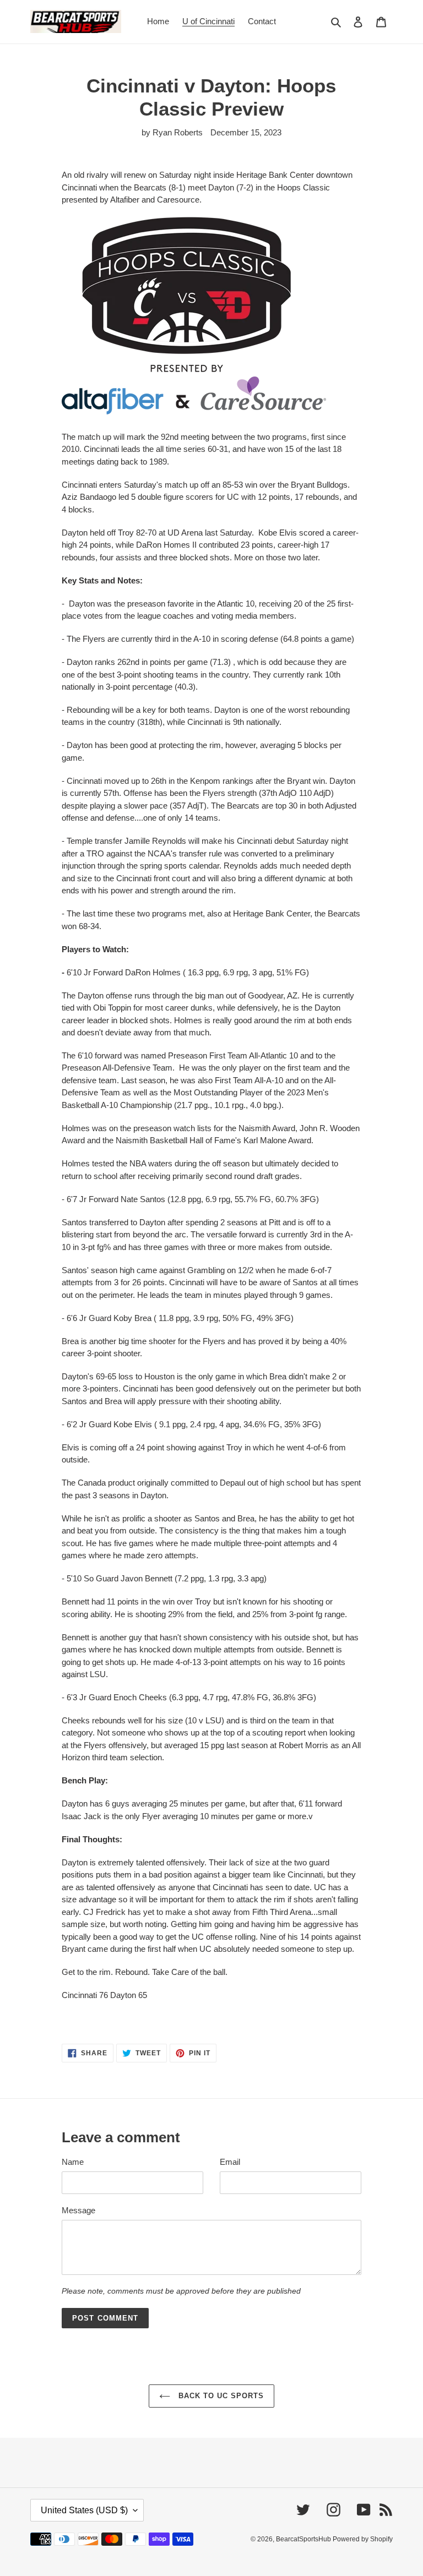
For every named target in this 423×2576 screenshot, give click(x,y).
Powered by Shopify (363, 2539)
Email (230, 2162)
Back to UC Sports (220, 2396)
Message (78, 2210)
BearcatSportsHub (304, 2539)
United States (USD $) (84, 2510)
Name (73, 2162)
